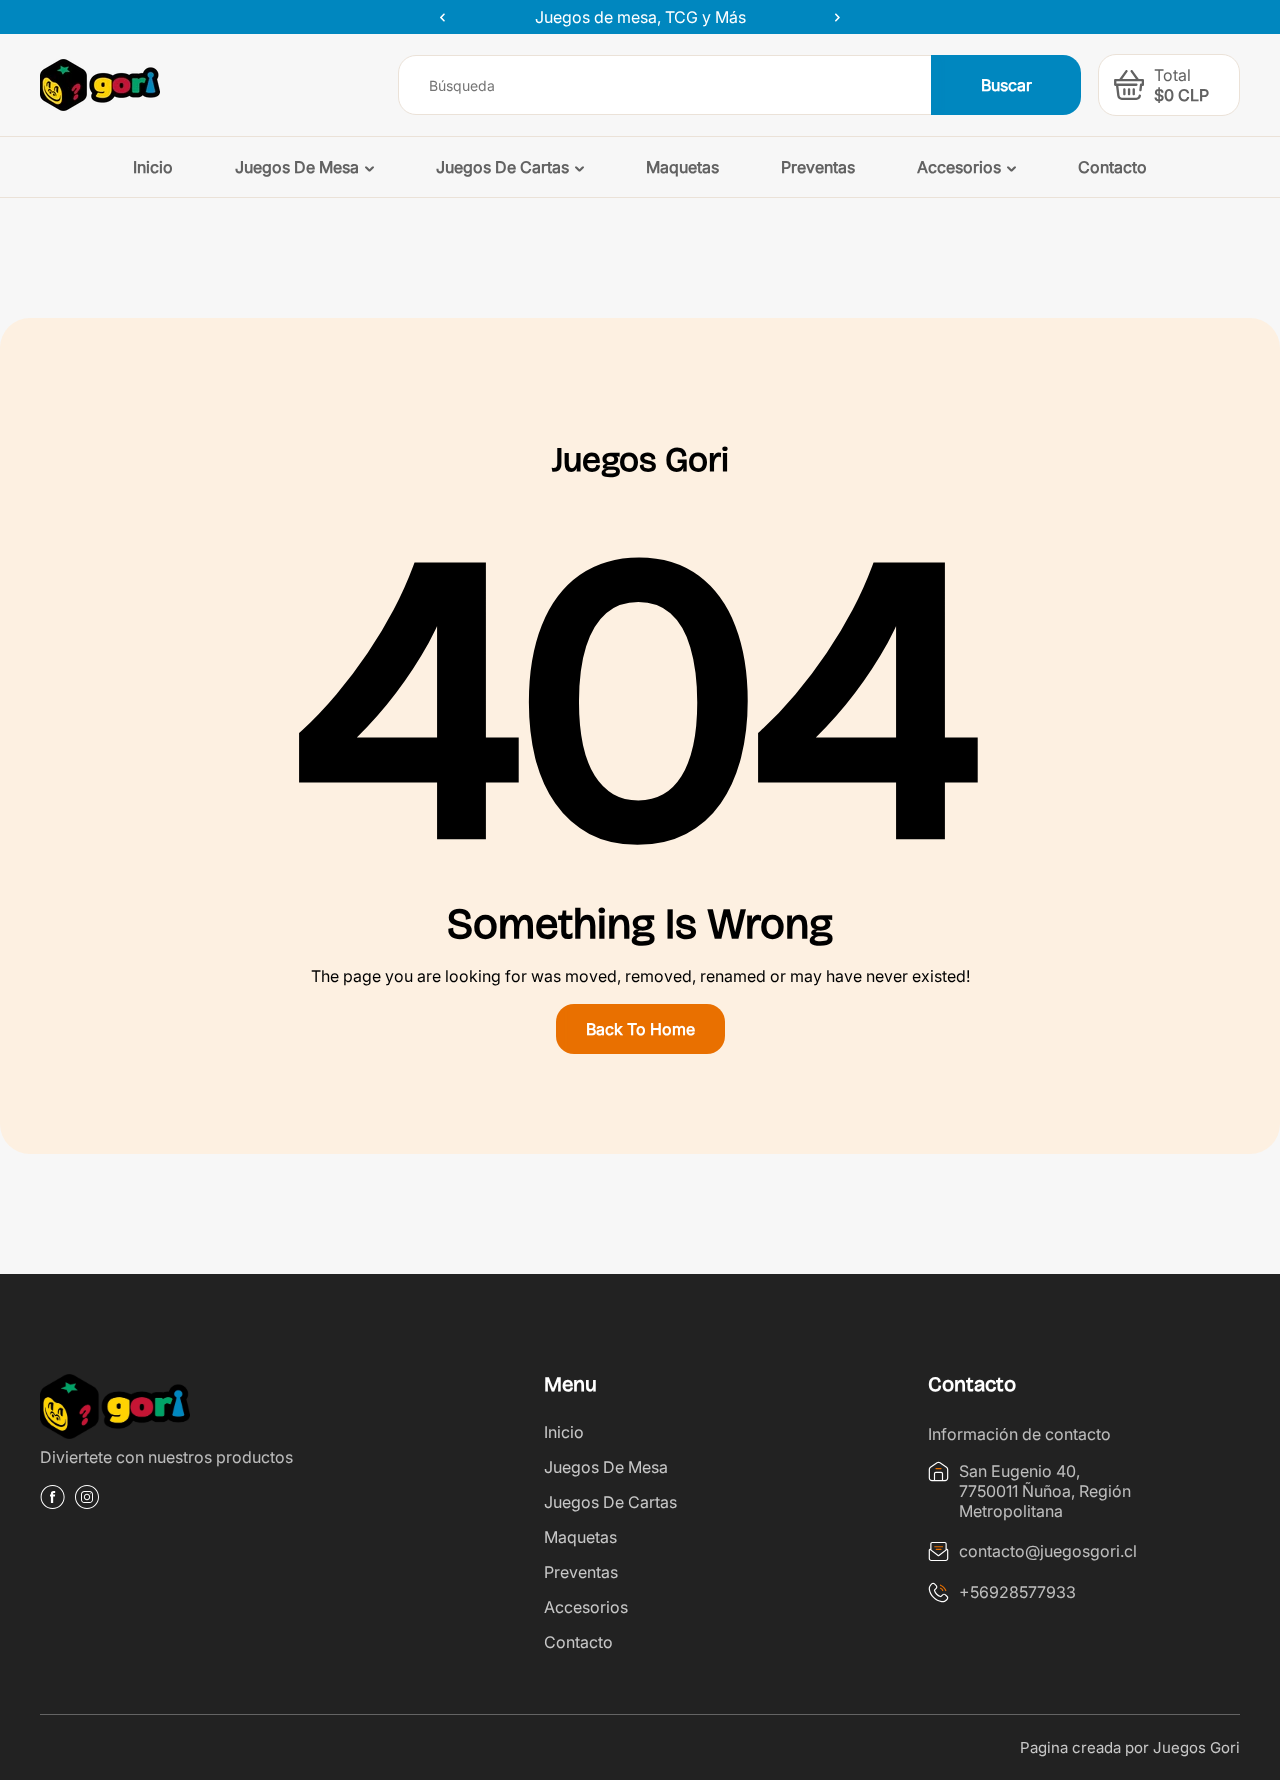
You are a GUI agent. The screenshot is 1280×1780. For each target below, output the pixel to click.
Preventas (581, 1572)
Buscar (1006, 85)
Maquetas (580, 1537)
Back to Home (640, 1029)
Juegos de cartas (610, 1502)
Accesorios (586, 1607)
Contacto (578, 1642)
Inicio (564, 1432)
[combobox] (665, 85)
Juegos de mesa (606, 1467)
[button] (1129, 85)
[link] (196, 1409)
